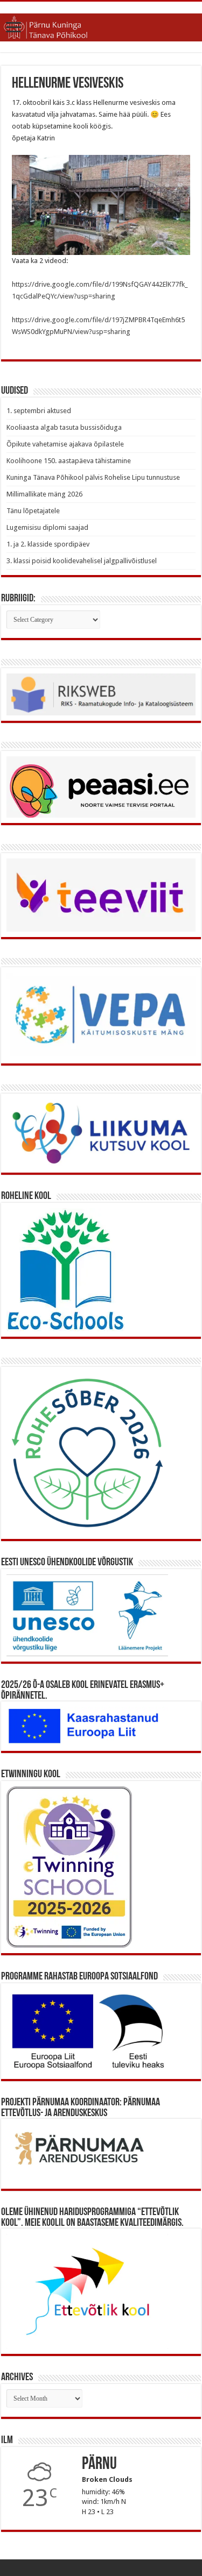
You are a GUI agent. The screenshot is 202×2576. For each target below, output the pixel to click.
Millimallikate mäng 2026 (44, 494)
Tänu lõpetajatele (33, 511)
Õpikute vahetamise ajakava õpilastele (65, 444)
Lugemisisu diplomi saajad (47, 527)
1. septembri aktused (39, 411)
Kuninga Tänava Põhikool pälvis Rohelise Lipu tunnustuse (93, 477)
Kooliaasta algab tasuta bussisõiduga (64, 427)
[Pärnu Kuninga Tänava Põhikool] (101, 25)
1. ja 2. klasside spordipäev (48, 544)
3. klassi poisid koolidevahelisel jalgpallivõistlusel (82, 561)
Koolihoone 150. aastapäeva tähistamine (69, 461)
